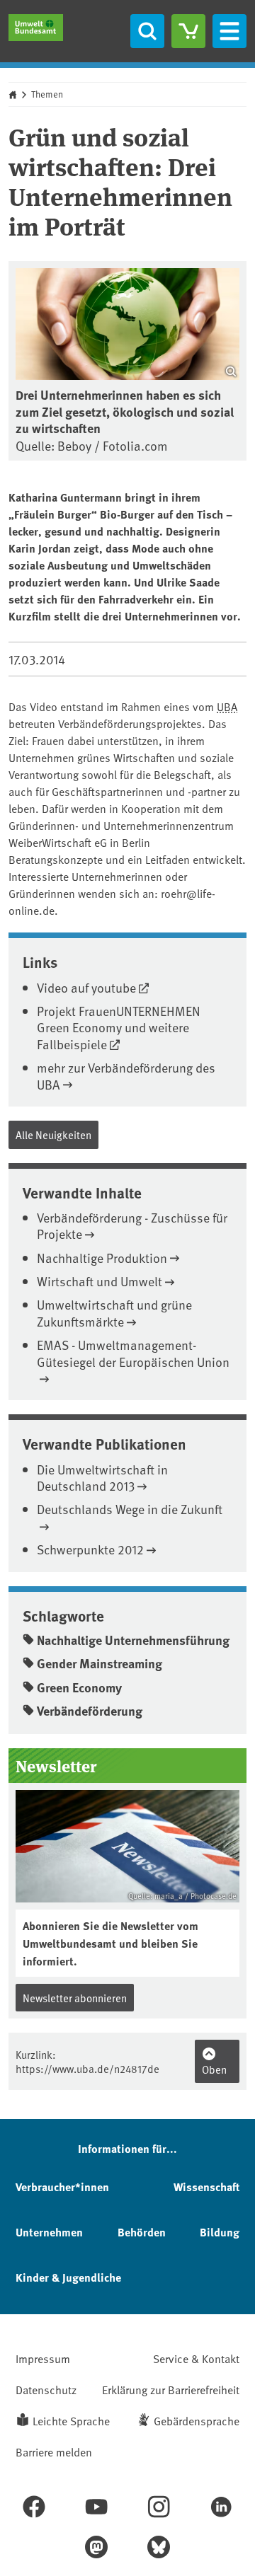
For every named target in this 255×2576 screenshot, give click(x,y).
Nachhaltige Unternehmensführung (133, 1640)
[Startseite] (36, 28)
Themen (47, 94)
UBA (227, 706)
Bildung (220, 2232)
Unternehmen (49, 2232)
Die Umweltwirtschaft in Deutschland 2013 (102, 1477)
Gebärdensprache (197, 2420)
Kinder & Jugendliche (68, 2277)
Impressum (43, 2358)
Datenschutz (46, 2389)
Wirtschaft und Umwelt (100, 1281)
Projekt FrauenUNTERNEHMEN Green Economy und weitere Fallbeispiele (119, 1027)
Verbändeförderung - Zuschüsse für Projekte (132, 1225)
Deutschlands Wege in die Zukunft (130, 1509)
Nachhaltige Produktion (102, 1258)
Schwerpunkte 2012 (90, 1549)
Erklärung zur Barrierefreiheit (171, 2389)
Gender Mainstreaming (100, 1663)
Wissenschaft (206, 2187)
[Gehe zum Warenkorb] (188, 31)
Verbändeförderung (90, 1711)
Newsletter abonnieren (75, 1998)
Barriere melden (54, 2451)
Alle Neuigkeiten (53, 1134)
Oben (214, 2069)
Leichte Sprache (71, 2420)
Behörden (142, 2232)
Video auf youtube (86, 987)
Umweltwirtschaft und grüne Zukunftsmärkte (114, 1312)
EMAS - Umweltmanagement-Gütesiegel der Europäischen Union (133, 1353)
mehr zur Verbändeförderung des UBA (126, 1075)
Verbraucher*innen (62, 2187)
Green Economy (79, 1687)
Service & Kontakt (196, 2358)
